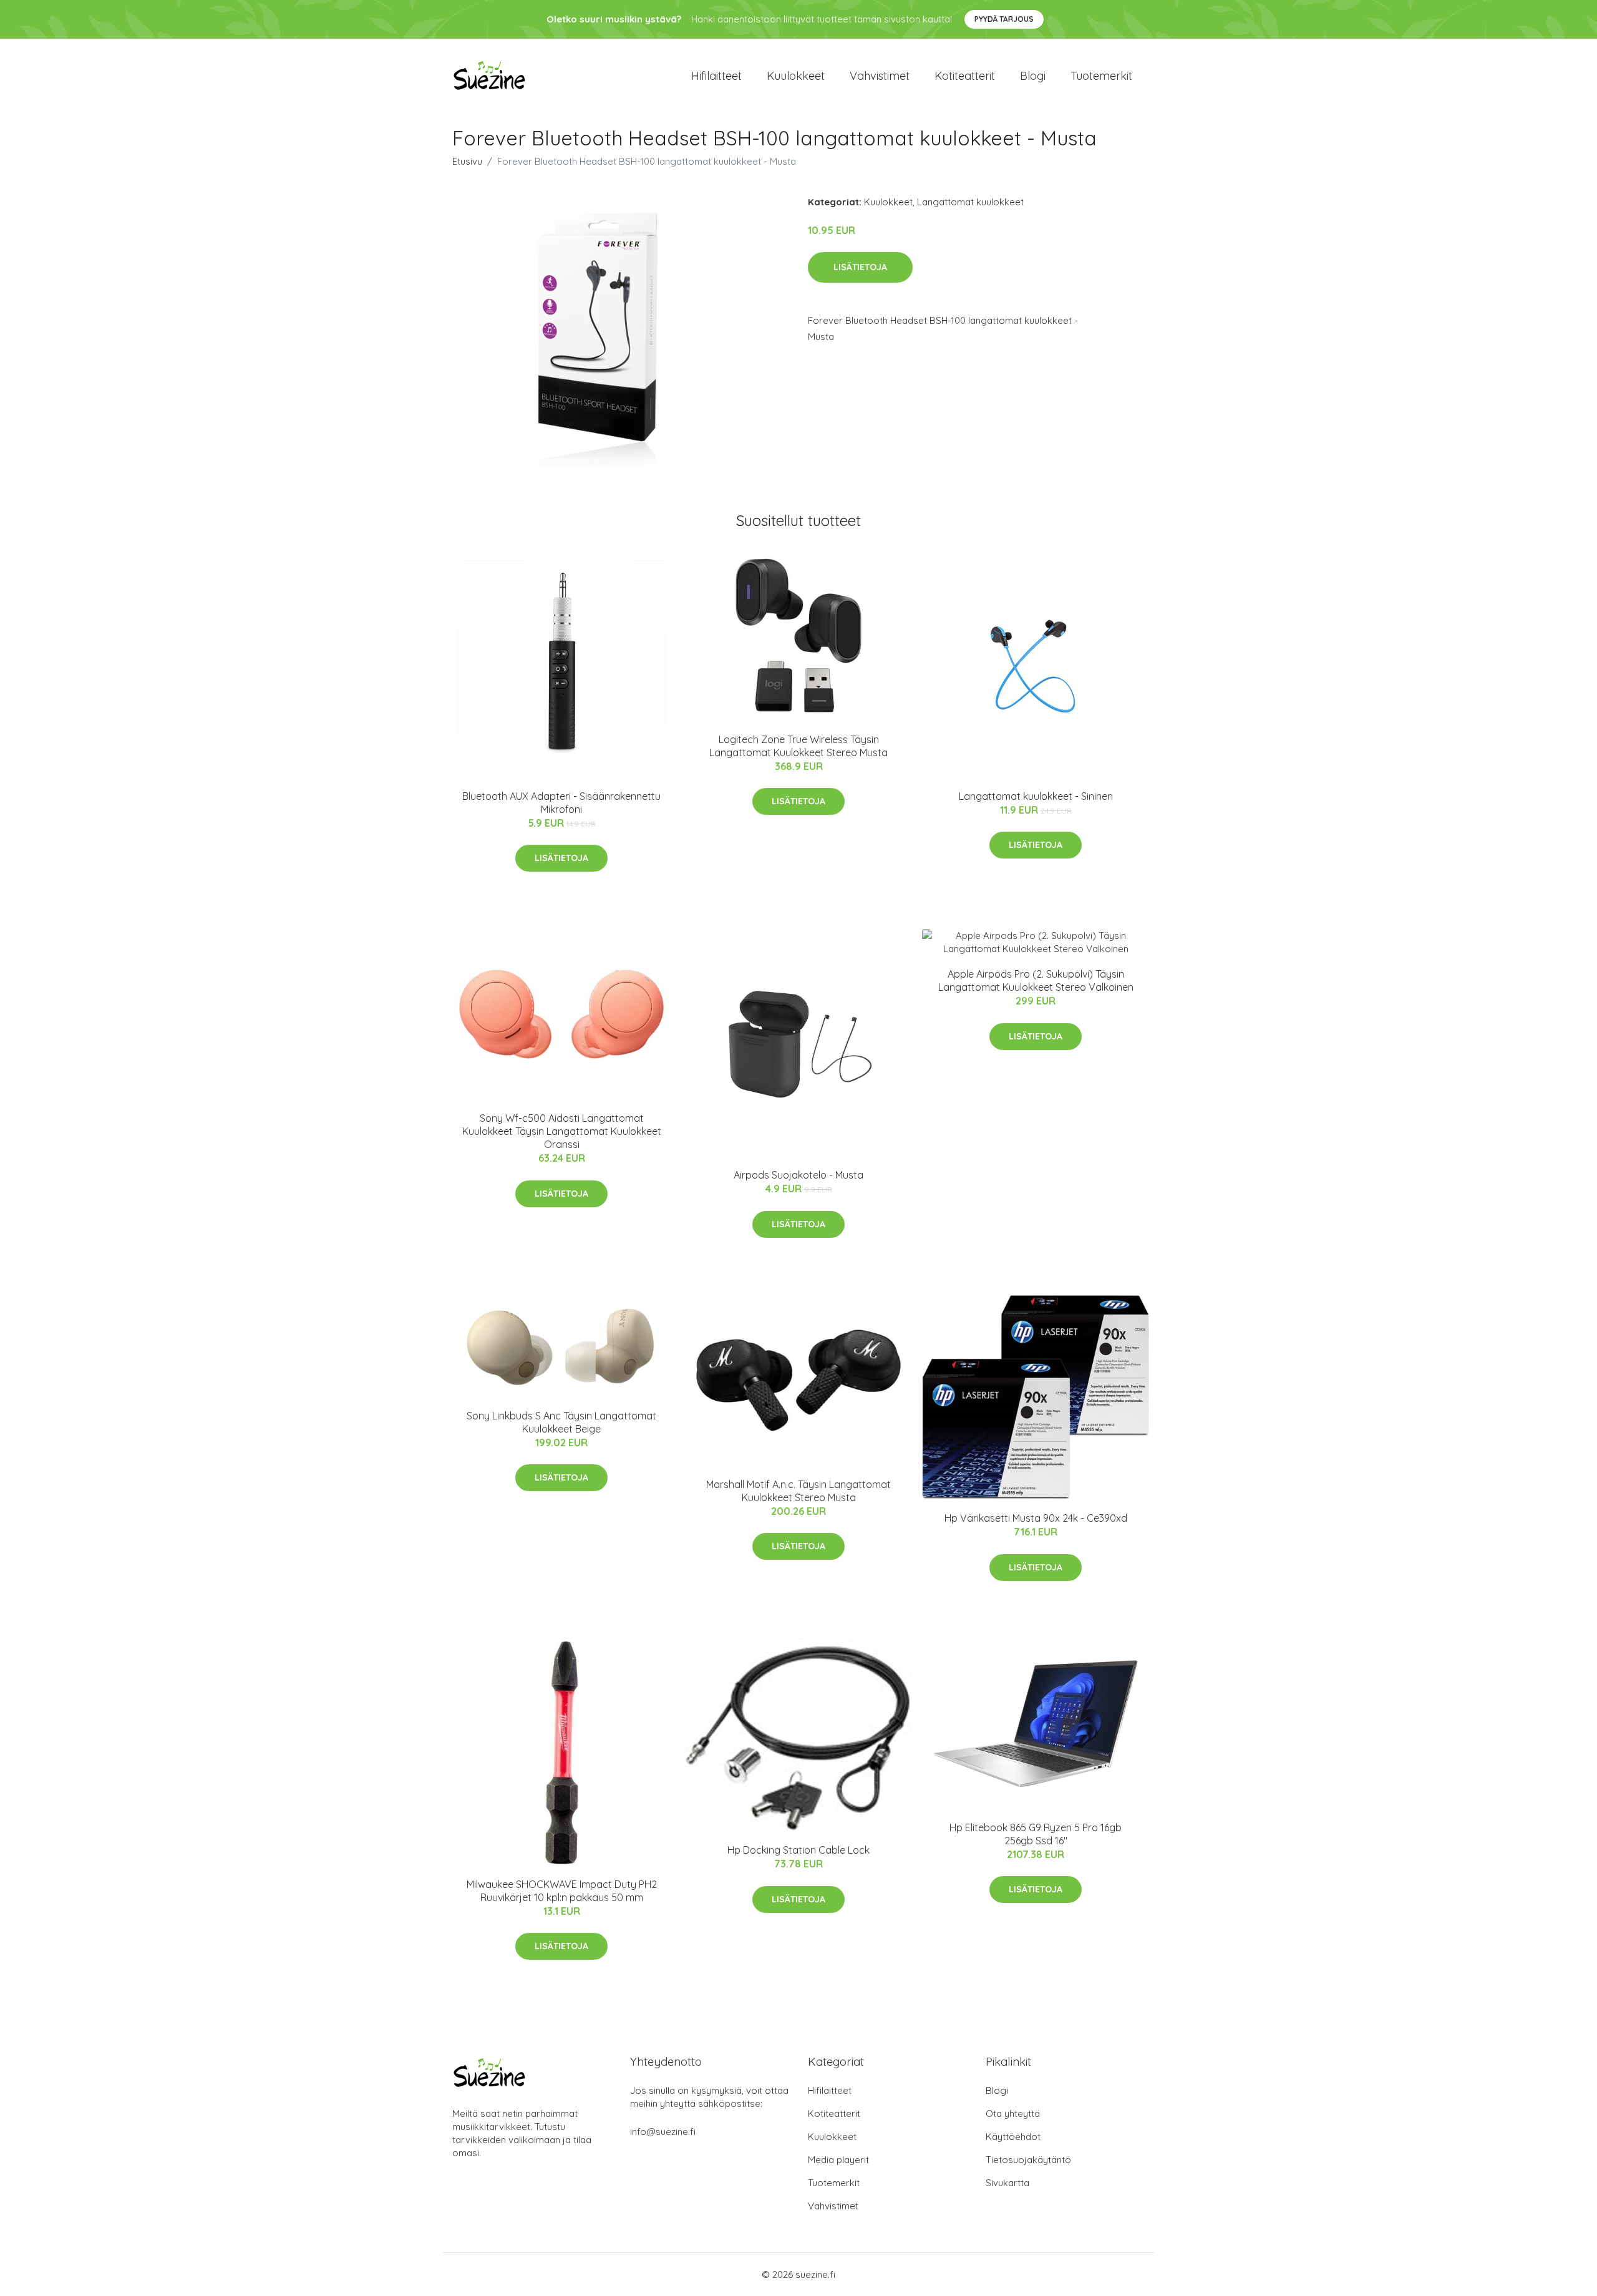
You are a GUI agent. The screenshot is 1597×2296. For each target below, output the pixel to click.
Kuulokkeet (796, 76)
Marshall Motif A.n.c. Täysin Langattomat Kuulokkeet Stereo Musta (798, 1491)
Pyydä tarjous (1004, 19)
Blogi (1033, 76)
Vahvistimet (880, 76)
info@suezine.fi (663, 2132)
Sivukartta (1007, 2183)
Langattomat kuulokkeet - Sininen (1036, 796)
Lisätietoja (860, 267)
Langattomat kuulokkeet (970, 202)
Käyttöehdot (1013, 2137)
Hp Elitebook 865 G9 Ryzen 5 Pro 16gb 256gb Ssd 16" (1036, 1834)
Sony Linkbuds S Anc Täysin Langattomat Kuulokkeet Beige (561, 1422)
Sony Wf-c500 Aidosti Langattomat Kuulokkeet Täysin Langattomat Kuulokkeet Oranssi (562, 1131)
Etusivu (467, 161)
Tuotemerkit (1101, 76)
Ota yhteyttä (1013, 2114)
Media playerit (838, 2160)
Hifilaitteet (716, 76)
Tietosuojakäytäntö (1028, 2160)
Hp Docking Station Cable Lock (798, 1850)
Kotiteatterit (965, 76)
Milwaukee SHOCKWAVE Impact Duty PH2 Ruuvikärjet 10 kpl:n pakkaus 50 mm (562, 1891)
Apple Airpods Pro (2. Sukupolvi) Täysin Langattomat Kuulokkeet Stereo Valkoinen (1036, 980)
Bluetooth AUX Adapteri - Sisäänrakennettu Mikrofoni (561, 803)
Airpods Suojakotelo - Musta (798, 1175)
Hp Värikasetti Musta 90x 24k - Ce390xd (1036, 1518)
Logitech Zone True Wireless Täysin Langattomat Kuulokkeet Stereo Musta (798, 746)
